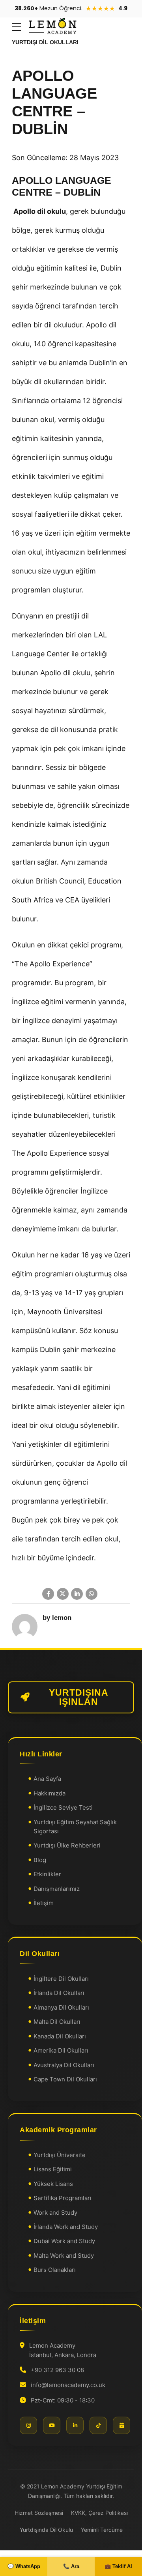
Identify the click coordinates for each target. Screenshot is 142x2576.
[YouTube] (52, 2426)
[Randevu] (121, 2426)
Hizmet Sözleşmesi (39, 2513)
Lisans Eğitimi (53, 2170)
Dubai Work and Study (64, 2241)
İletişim (44, 1903)
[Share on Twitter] (63, 1594)
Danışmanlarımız (57, 1889)
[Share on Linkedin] (77, 1594)
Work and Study (55, 2213)
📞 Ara (71, 2566)
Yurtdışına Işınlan (79, 1697)
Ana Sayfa (47, 1779)
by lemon (57, 1618)
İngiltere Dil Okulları (61, 1979)
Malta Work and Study (64, 2256)
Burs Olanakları (55, 2270)
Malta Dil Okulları (57, 2022)
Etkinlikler (47, 1875)
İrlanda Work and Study (66, 2227)
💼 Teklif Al (118, 2566)
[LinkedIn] (75, 2426)
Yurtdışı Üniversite (60, 2155)
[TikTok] (98, 2426)
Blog (40, 1860)
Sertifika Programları (63, 2198)
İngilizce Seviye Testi (63, 1808)
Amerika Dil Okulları (61, 2050)
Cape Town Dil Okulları (65, 2079)
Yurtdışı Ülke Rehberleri (67, 1846)
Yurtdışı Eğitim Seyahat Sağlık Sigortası (75, 1827)
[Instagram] (28, 2426)
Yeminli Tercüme (102, 2530)
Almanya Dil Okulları (61, 2007)
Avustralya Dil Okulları (64, 2065)
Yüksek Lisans (53, 2184)
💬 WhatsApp (24, 2566)
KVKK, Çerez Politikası (99, 2513)
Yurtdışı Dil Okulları (45, 42)
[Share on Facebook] (48, 1594)
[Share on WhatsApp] (92, 1594)
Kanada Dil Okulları (60, 2036)
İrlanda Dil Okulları (59, 1993)
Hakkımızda (50, 1793)
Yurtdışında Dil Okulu (46, 2530)
